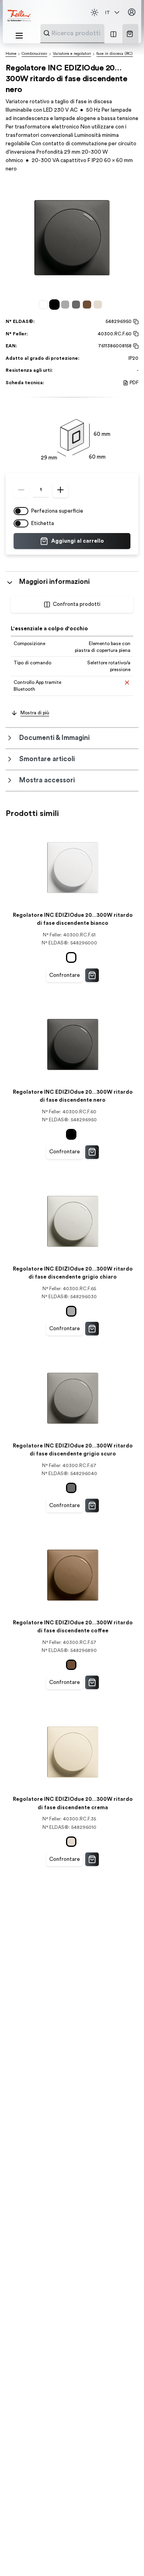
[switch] (21, 511)
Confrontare (65, 975)
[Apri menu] (19, 36)
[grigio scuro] (77, 304)
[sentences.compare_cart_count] (113, 34)
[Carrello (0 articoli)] (130, 34)
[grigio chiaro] (67, 304)
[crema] (99, 304)
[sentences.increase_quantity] (60, 490)
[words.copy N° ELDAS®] (135, 322)
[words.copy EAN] (135, 346)
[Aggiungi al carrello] (92, 975)
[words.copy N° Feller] (135, 334)
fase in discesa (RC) (115, 54)
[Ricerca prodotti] (47, 33)
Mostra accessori (47, 780)
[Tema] (94, 12)
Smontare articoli (47, 759)
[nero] (56, 304)
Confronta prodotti (77, 604)
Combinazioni (34, 54)
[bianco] (45, 304)
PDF (134, 383)
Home (11, 54)
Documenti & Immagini (54, 738)
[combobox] (92, 33)
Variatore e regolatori (72, 54)
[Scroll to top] (124, 2556)
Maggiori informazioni (54, 582)
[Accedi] (132, 12)
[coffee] (88, 304)
